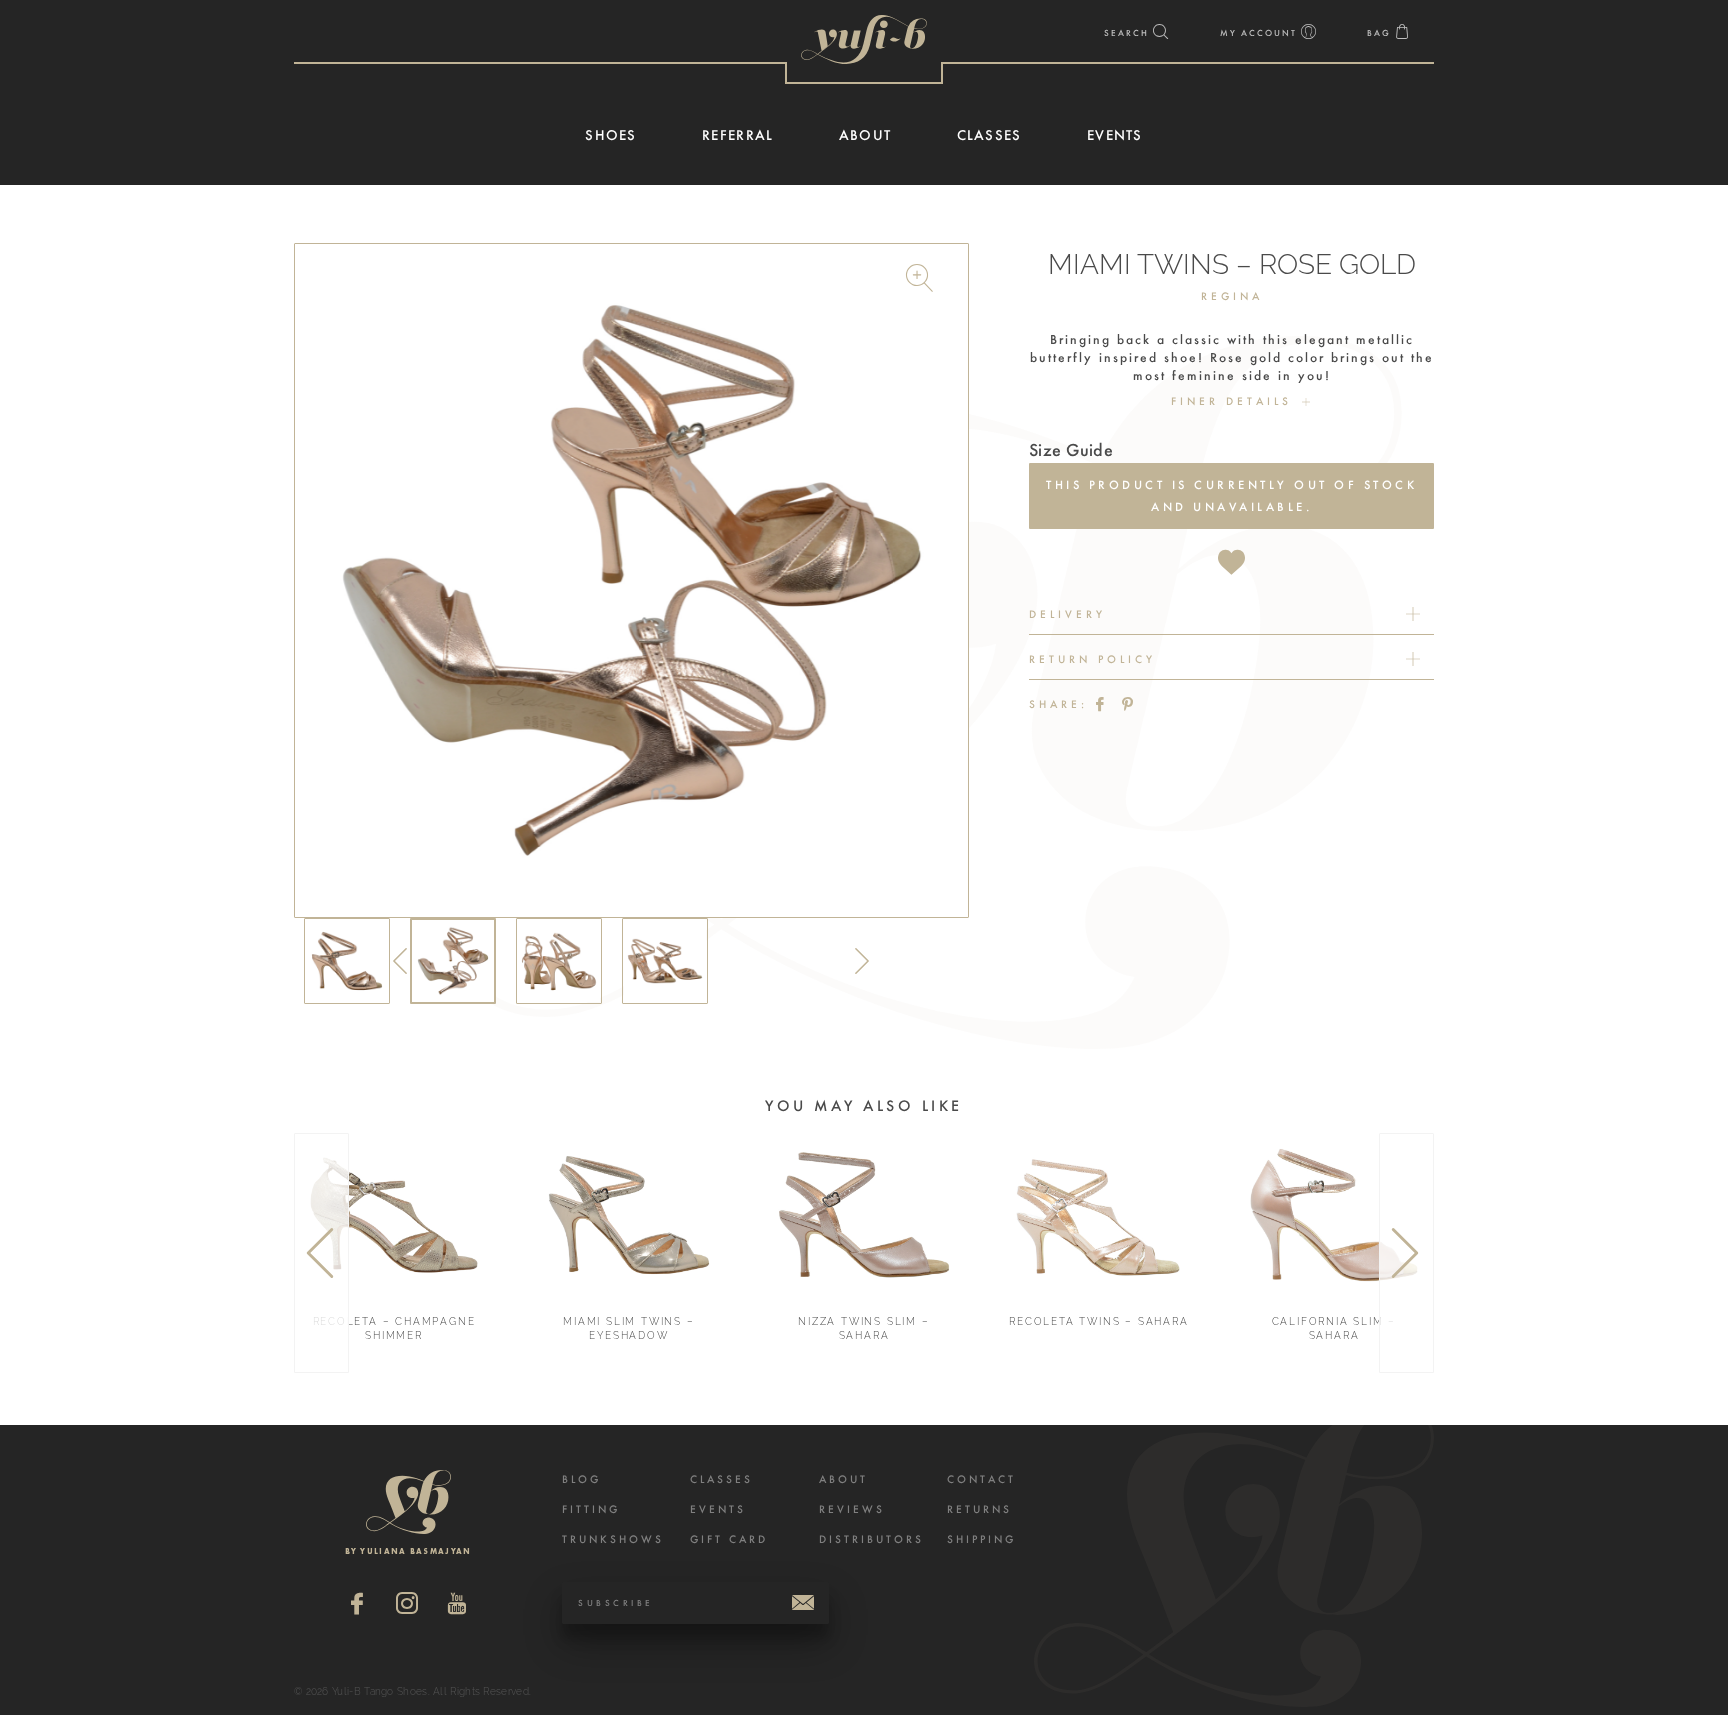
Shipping (981, 1539)
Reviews (852, 1509)
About (843, 1479)
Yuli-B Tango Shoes (864, 39)
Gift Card (729, 1539)
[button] (922, 281)
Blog (581, 1479)
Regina (1232, 296)
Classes (721, 1479)
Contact (981, 1479)
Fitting (591, 1509)
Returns (979, 1509)
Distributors (871, 1539)
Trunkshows (613, 1539)
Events (718, 1509)
